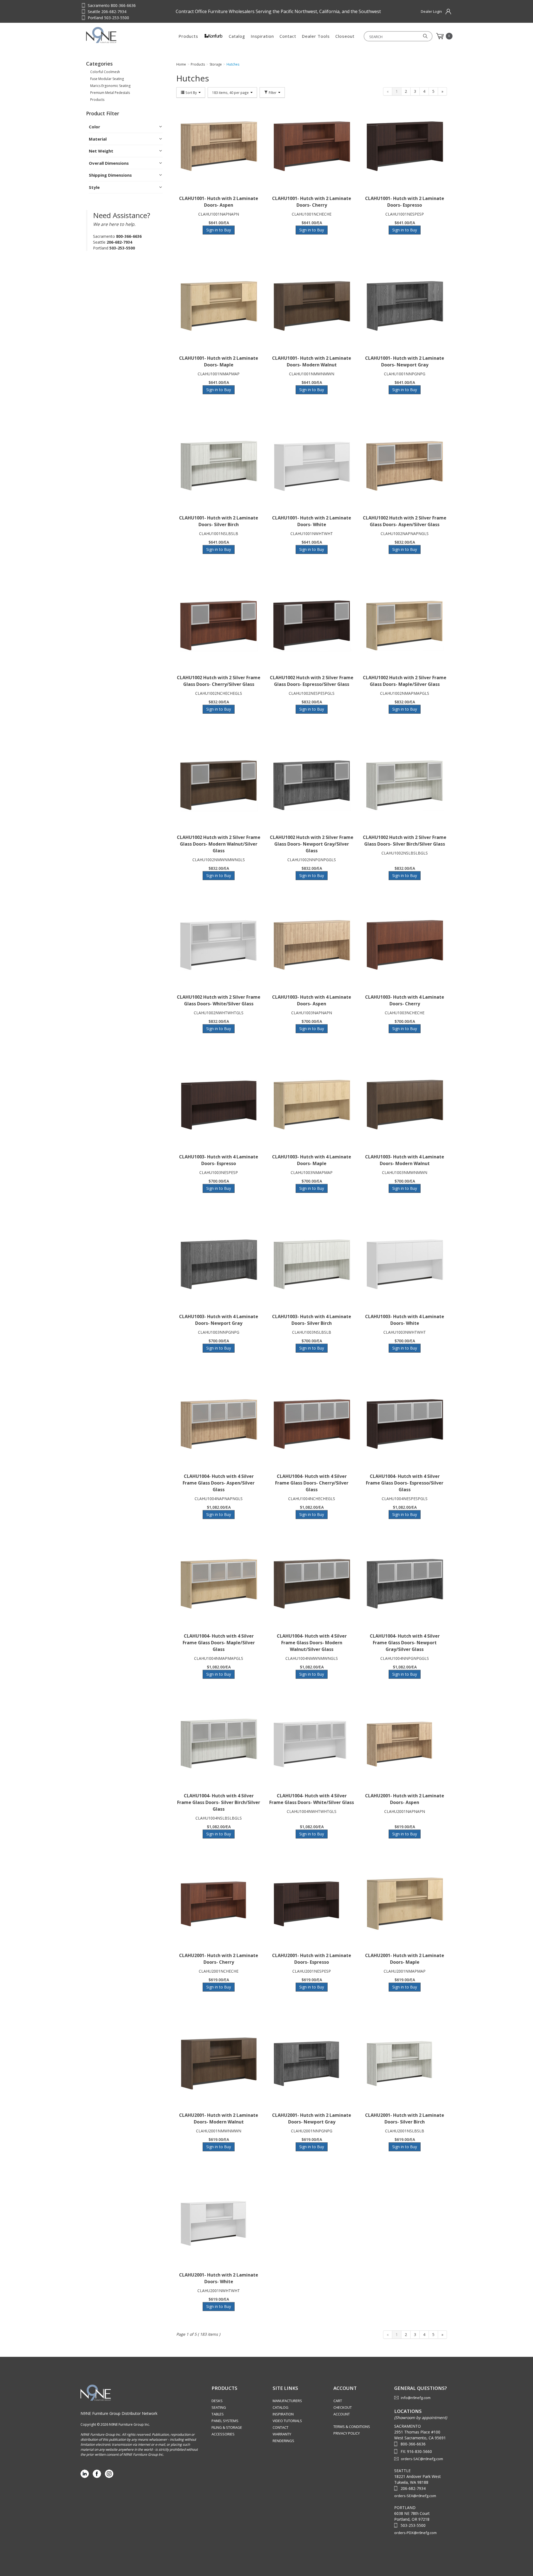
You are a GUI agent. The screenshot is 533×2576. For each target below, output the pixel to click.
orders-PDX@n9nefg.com (415, 2533)
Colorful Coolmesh (105, 72)
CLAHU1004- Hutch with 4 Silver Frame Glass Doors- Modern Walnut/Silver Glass (312, 1643)
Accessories (223, 2434)
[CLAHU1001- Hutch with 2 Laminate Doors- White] (312, 466)
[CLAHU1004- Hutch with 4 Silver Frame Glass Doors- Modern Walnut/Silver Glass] (312, 1584)
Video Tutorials (287, 2421)
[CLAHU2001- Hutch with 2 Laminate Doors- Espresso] (312, 1904)
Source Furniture (113, 35)
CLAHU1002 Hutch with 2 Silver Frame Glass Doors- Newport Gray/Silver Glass (312, 844)
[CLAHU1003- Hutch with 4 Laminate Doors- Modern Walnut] (405, 1105)
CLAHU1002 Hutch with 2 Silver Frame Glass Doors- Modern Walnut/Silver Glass (219, 844)
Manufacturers (287, 2401)
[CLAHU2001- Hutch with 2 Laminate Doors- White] (219, 2223)
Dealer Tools (316, 36)
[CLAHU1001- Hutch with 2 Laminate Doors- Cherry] (312, 147)
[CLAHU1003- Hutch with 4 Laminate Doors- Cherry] (405, 945)
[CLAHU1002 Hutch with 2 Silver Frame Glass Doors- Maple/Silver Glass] (405, 626)
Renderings (283, 2441)
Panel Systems (225, 2421)
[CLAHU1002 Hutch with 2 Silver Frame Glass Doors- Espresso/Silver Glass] (312, 626)
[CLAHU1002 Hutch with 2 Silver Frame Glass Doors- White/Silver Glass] (219, 945)
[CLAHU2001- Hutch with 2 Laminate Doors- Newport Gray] (312, 2063)
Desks (217, 2401)
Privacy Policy (347, 2433)
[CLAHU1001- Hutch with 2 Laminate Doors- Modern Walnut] (312, 306)
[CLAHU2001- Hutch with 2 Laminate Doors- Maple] (405, 1904)
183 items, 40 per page (231, 93)
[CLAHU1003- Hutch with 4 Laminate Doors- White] (405, 1265)
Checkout (343, 2407)
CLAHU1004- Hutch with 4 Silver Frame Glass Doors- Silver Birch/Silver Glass (219, 1802)
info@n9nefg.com (416, 2398)
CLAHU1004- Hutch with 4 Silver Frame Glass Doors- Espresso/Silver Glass (405, 1483)
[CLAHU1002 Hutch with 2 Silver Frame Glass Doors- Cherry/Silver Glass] (219, 626)
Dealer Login (431, 11)
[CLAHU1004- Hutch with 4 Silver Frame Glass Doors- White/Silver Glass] (312, 1744)
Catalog (237, 36)
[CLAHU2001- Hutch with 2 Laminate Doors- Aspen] (405, 1744)
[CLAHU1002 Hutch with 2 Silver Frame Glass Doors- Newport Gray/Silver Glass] (312, 786)
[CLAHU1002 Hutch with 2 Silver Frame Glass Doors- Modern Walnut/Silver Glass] (219, 786)
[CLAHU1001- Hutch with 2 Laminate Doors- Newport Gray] (405, 306)
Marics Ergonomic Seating (110, 86)
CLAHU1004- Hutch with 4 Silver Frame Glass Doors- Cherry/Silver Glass (312, 1483)
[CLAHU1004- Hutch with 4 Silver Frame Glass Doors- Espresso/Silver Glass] (405, 1425)
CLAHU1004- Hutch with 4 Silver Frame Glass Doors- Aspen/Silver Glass (219, 1483)
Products (188, 36)
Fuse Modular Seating (107, 79)
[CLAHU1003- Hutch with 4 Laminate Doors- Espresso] (219, 1105)
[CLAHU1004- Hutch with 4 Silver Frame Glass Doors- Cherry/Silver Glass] (312, 1425)
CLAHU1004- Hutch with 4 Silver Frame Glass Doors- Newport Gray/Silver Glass (405, 1643)
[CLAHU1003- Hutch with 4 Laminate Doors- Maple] (312, 1105)
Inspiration (262, 36)
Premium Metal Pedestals (110, 93)
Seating (219, 2407)
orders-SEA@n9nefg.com (415, 2496)
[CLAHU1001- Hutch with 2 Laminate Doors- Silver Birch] (219, 466)
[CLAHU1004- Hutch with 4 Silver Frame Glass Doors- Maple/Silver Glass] (219, 1584)
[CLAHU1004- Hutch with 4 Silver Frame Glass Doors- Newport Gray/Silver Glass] (405, 1584)
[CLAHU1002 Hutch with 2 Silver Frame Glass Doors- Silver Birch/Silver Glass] (405, 786)
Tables (218, 2414)
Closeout (345, 36)
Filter (273, 93)
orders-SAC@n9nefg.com (422, 2459)
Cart (338, 2401)
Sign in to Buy (219, 230)
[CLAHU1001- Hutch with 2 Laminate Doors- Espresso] (405, 147)
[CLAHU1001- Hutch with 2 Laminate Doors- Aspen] (219, 147)
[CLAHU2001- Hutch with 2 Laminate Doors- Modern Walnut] (219, 2063)
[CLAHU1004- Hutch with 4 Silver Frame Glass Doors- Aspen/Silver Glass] (219, 1425)
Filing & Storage (227, 2427)
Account (342, 2414)
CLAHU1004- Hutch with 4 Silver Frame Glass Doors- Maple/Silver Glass (219, 1643)
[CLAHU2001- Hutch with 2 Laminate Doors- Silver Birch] (405, 2063)
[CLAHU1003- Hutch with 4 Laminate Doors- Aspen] (312, 945)
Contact (288, 36)
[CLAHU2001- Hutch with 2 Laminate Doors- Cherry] (219, 1904)
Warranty (282, 2434)
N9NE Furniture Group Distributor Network (119, 2413)
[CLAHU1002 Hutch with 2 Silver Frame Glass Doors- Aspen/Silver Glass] (405, 466)
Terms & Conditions (352, 2427)
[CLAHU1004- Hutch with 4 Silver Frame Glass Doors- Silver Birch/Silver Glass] (219, 1744)
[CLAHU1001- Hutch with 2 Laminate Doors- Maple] (219, 306)
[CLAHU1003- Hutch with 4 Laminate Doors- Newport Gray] (219, 1265)
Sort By (191, 93)
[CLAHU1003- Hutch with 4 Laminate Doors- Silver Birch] (312, 1265)
